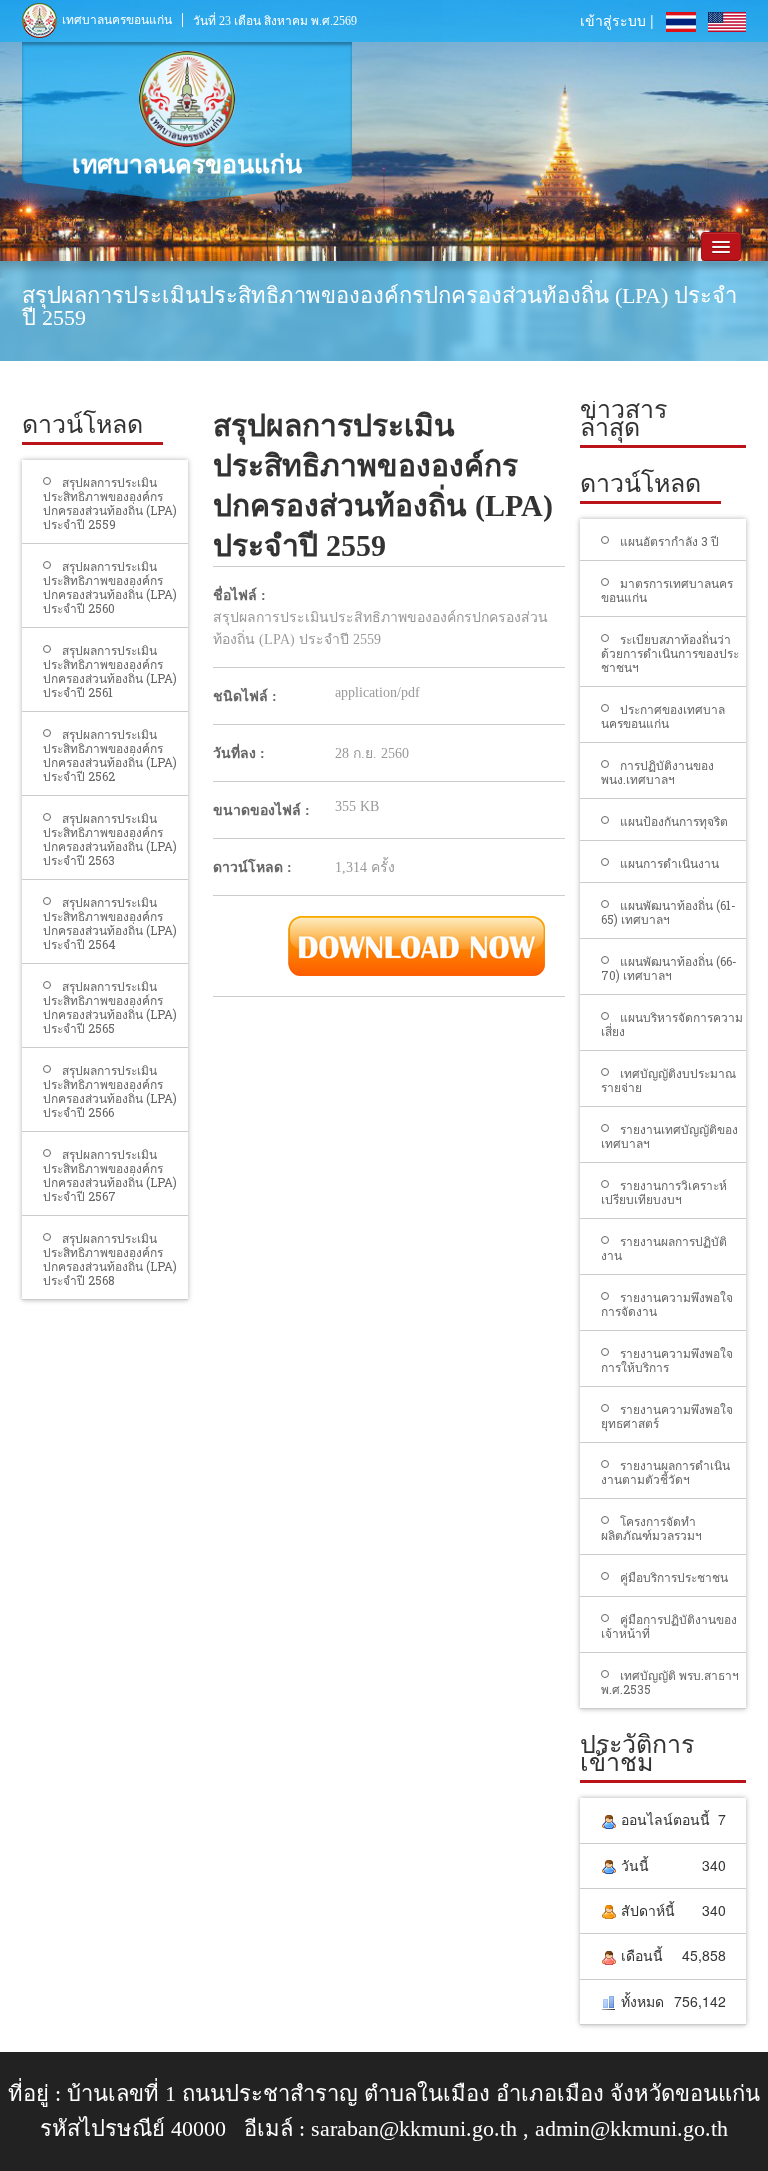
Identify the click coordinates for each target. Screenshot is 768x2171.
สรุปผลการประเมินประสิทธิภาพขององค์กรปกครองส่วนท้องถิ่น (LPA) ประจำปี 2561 (110, 671)
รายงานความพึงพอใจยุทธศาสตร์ (667, 1416)
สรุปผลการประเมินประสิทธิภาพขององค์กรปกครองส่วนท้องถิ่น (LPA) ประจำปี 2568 (110, 1259)
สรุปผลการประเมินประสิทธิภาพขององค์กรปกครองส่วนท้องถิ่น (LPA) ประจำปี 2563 (110, 839)
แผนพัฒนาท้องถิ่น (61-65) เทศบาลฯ (668, 912)
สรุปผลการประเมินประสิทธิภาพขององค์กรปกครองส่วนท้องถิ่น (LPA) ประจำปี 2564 (110, 923)
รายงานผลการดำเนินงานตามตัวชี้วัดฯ (665, 1472)
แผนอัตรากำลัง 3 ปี (669, 541)
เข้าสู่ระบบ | (617, 20)
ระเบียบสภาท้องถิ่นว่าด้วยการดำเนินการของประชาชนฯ (670, 653)
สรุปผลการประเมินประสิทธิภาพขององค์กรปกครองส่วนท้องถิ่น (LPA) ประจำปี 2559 (110, 503)
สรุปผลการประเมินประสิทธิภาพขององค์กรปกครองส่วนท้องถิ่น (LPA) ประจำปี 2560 (110, 587)
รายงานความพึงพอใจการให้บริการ (667, 1360)
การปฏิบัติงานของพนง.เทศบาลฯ (657, 772)
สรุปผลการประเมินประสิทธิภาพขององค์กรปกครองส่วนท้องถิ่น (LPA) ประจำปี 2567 (110, 1175)
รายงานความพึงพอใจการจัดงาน (667, 1304)
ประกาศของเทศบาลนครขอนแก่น (663, 716)
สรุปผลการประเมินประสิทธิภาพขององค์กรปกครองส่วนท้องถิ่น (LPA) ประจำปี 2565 (110, 1007)
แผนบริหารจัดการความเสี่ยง (672, 1024)
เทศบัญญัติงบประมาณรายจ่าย (668, 1080)
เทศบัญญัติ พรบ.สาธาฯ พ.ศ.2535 (670, 1682)
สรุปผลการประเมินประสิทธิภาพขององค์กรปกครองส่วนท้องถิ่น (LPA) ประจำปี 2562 (110, 755)
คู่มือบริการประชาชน (674, 1577)
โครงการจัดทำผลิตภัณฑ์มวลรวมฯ (651, 1528)
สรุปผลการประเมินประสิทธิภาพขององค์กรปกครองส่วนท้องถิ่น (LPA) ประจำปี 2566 (110, 1091)
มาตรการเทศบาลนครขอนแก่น (667, 590)
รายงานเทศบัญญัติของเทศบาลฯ (669, 1136)
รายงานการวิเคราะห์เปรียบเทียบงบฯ (664, 1192)
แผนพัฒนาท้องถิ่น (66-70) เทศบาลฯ (669, 968)
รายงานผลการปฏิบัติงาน (664, 1248)
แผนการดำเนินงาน (669, 863)
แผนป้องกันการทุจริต (674, 821)
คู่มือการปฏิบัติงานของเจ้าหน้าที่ (669, 1626)
